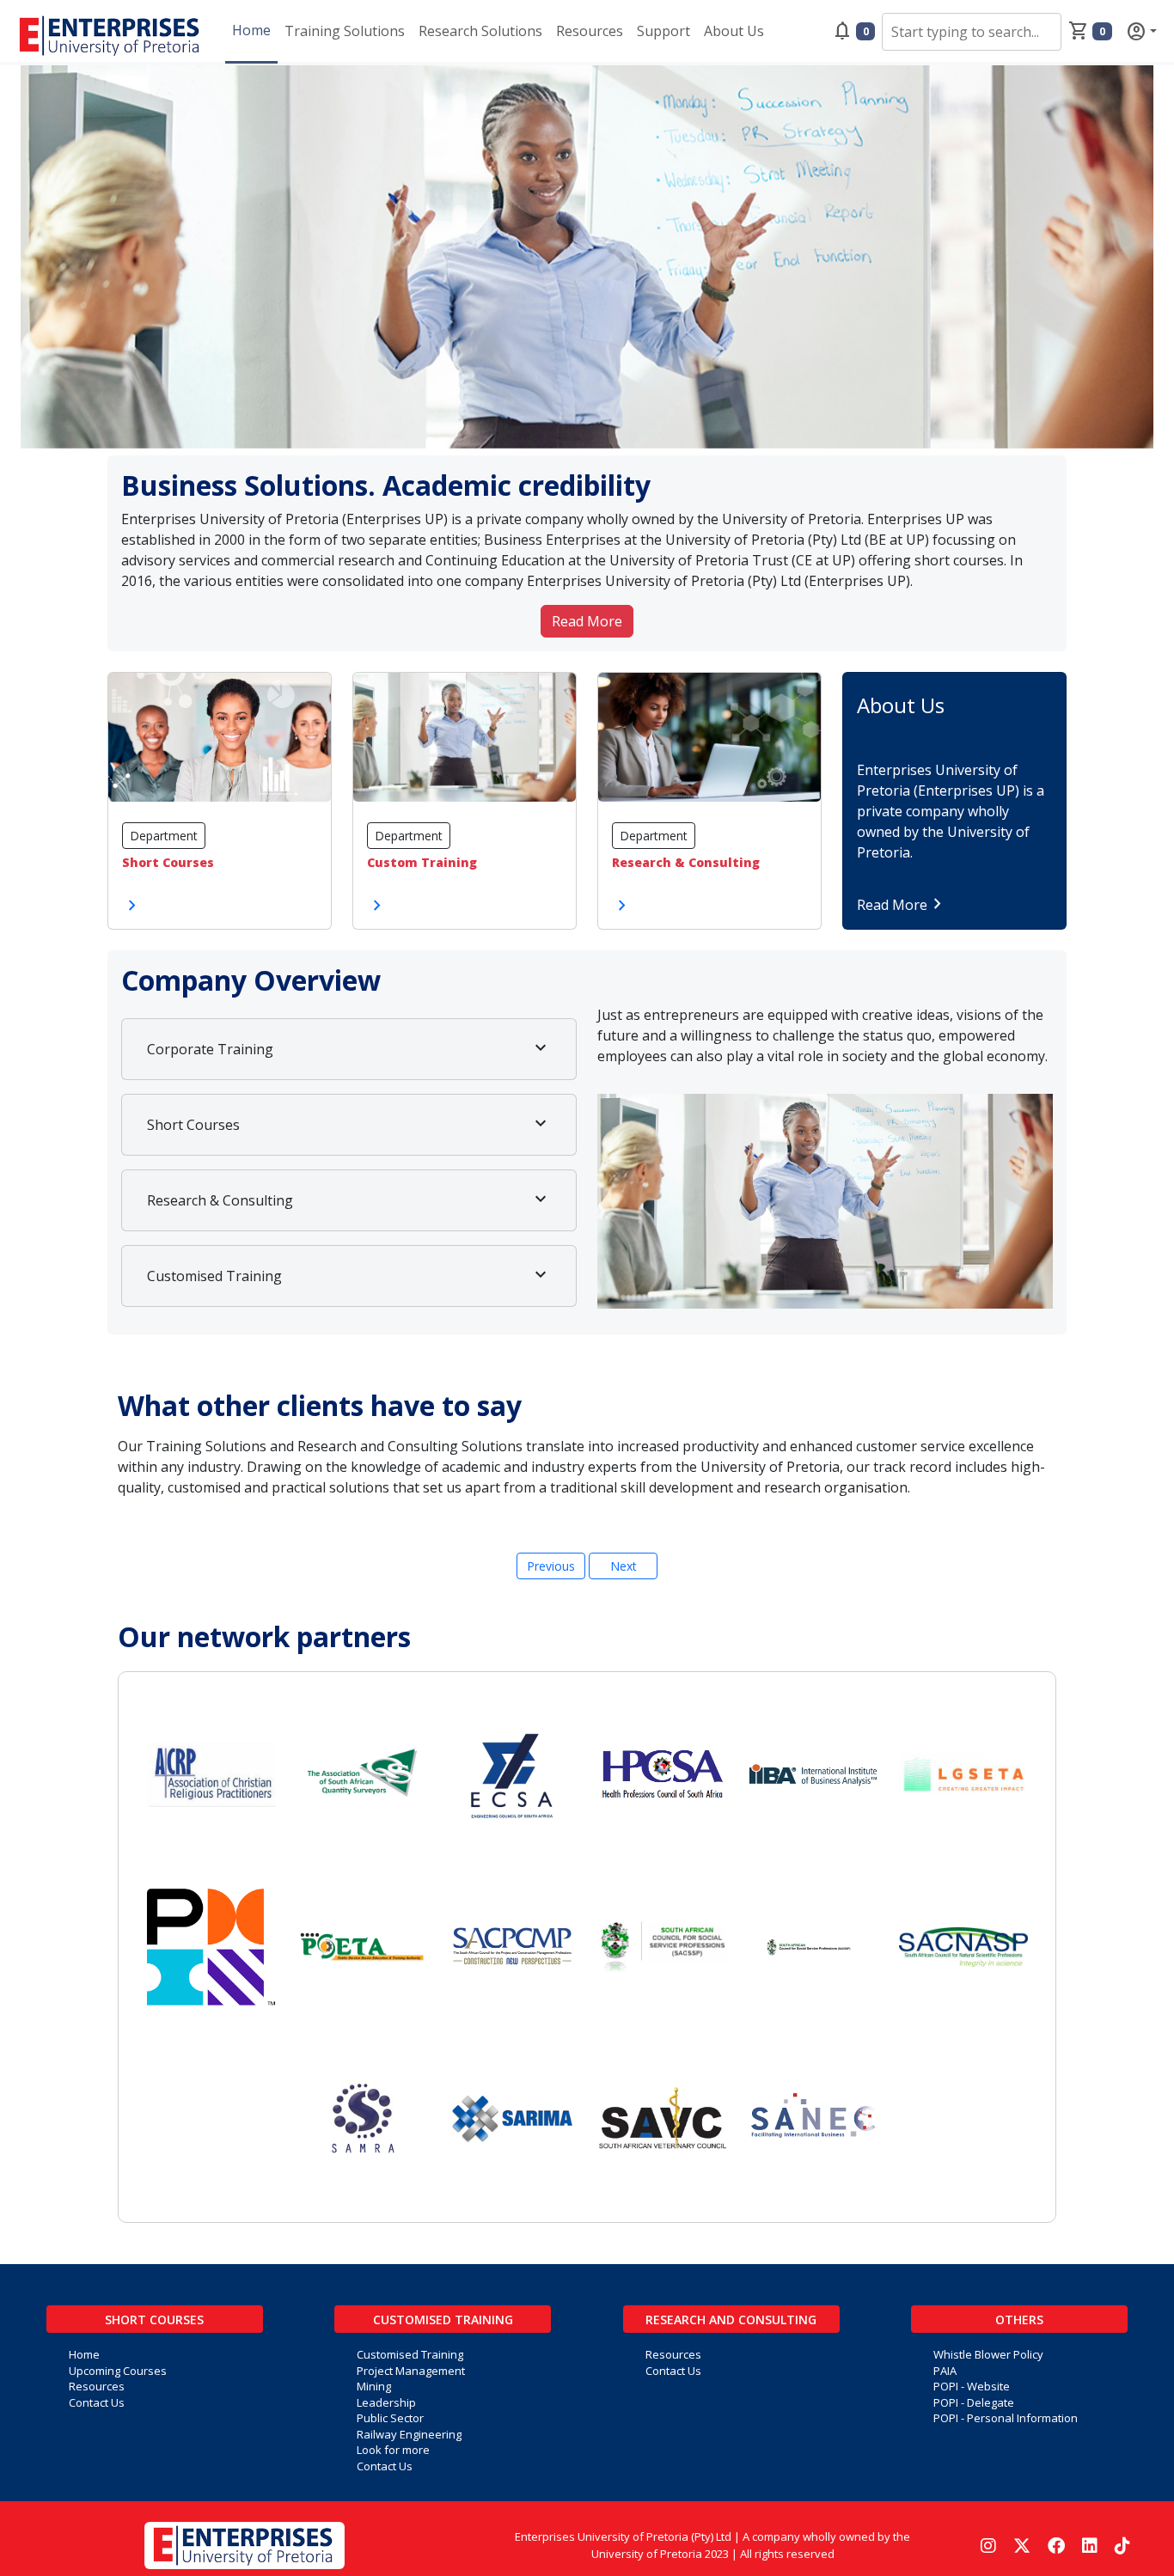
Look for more (393, 2450)
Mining (374, 2386)
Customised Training (349, 1275)
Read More (587, 621)
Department (164, 836)
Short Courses (349, 1124)
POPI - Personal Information (1006, 2418)
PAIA (945, 2371)
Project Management (411, 2371)
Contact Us (97, 2402)
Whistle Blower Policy (988, 2354)
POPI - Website (972, 2386)
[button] (694, 31)
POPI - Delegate (974, 2402)
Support (663, 31)
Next (624, 1566)
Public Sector (390, 2418)
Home (251, 30)
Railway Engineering (409, 2434)
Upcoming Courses (118, 2371)
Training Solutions (345, 31)
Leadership (386, 2402)
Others (1019, 2320)
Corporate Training (349, 1048)
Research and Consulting (731, 2320)
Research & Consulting (349, 1199)
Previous (551, 1566)
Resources (590, 31)
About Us (734, 31)
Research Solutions (480, 31)
